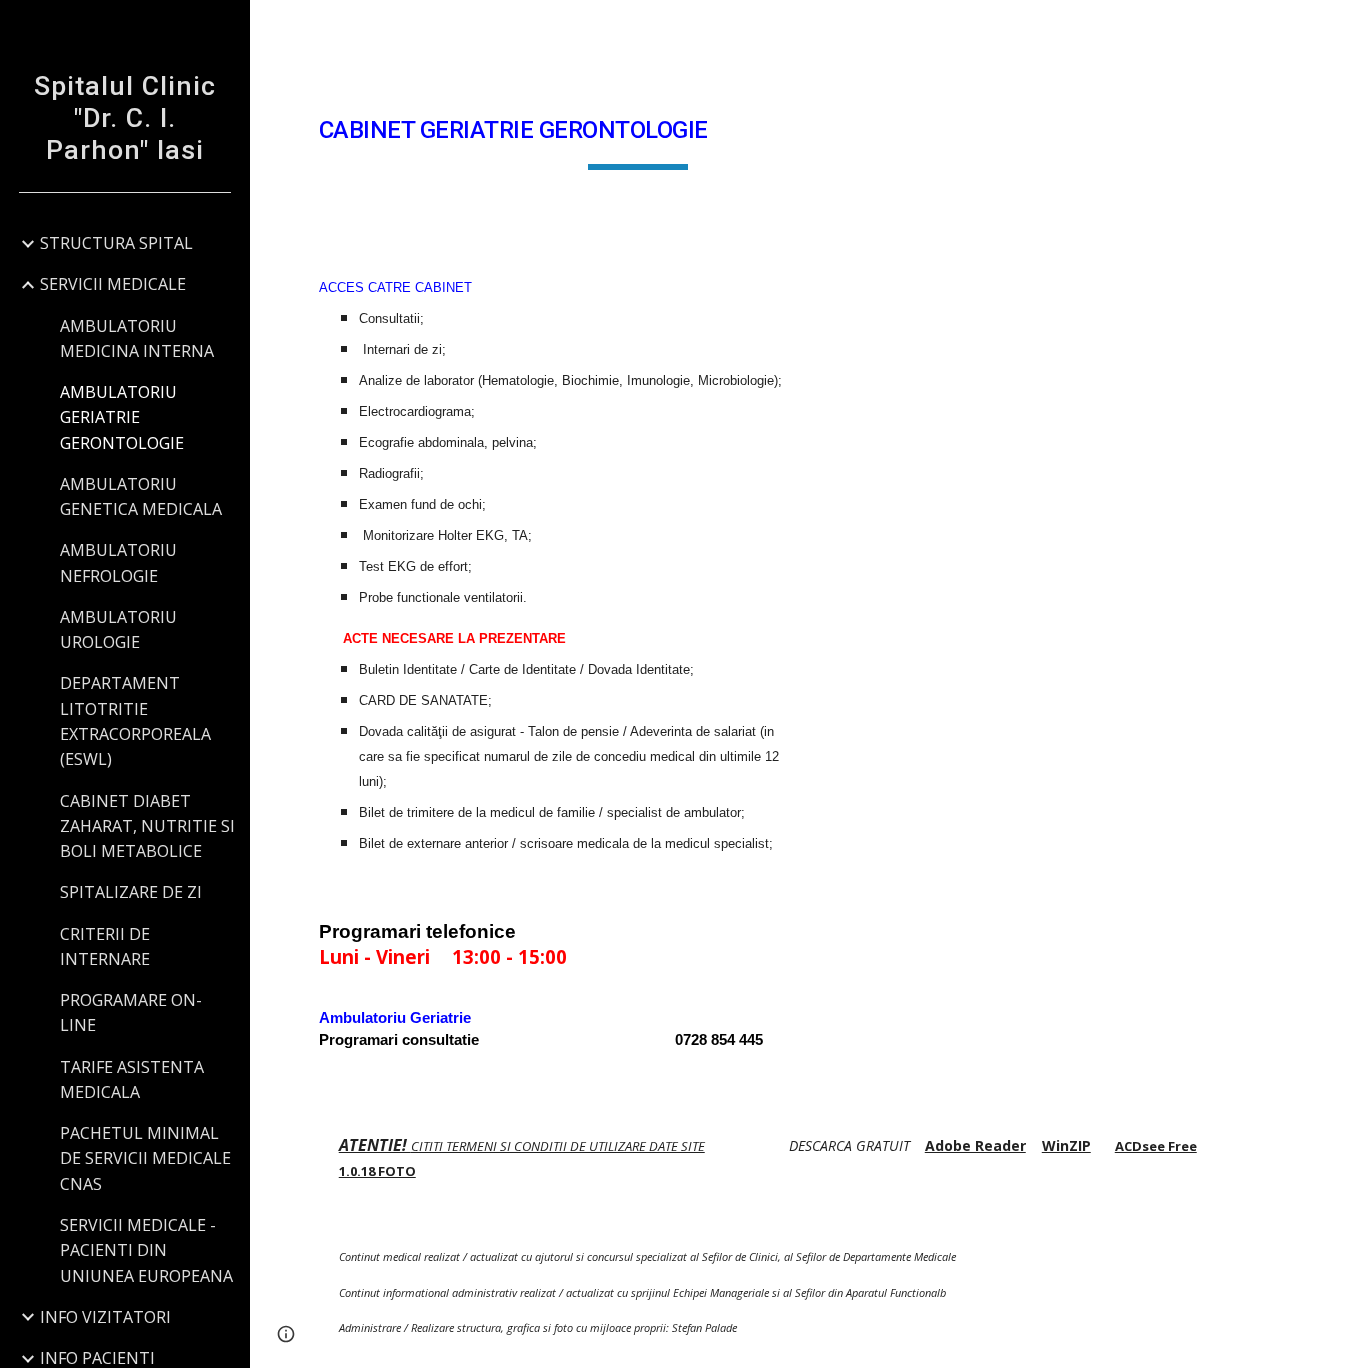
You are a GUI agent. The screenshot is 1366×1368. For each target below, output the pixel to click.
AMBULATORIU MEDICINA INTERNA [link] (137, 338)
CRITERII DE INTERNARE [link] (105, 946)
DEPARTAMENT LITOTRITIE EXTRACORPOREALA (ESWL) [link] (135, 721)
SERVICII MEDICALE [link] (113, 284)
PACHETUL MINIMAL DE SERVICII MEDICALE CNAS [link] (145, 1158)
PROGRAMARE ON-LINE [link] (131, 1012)
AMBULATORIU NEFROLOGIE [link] (118, 562)
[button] (1342, 28)
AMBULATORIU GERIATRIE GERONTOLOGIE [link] (122, 417)
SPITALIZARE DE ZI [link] (131, 892)
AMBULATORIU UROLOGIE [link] (118, 629)
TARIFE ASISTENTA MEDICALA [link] (132, 1079)
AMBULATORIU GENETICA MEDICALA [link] (141, 496)
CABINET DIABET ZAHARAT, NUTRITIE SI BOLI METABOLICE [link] (147, 826)
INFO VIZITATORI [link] (105, 1317)
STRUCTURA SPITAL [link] (116, 243)
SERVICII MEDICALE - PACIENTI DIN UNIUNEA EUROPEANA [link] (146, 1250)
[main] (638, 131)
